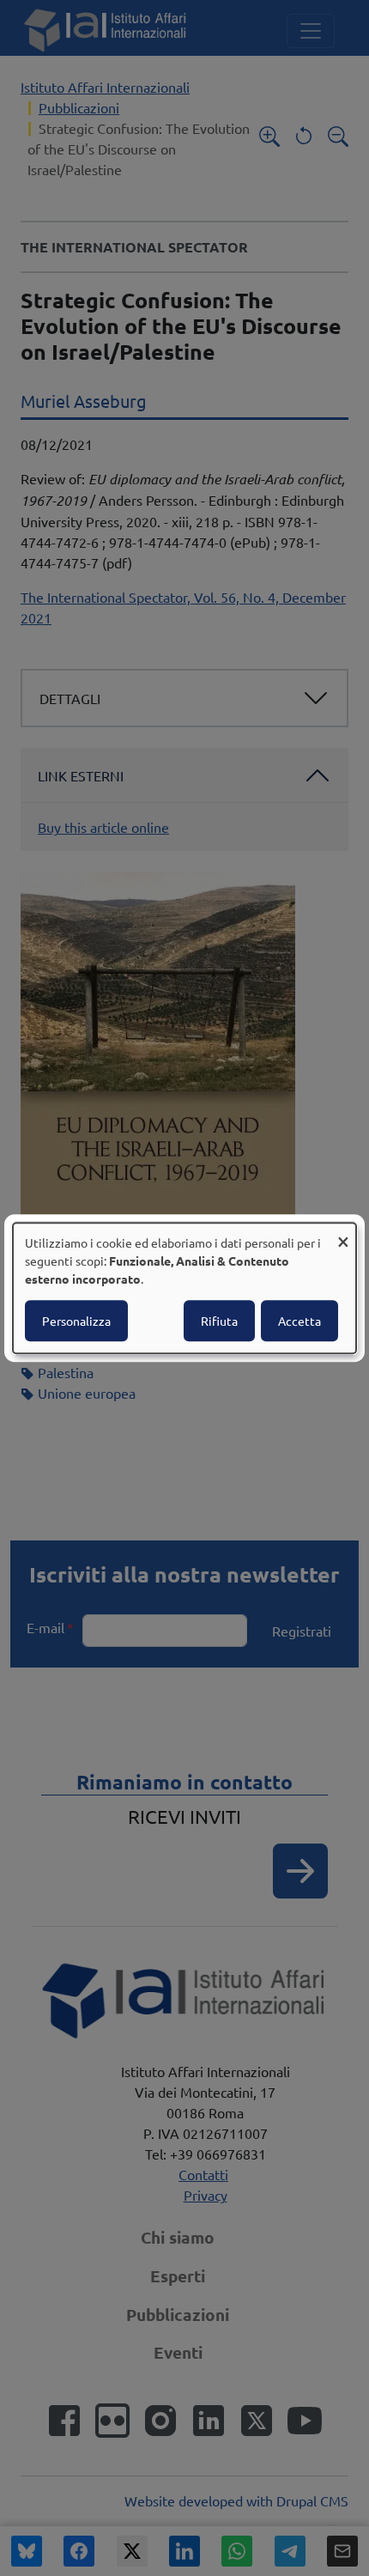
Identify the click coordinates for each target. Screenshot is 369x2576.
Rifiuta (219, 1321)
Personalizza (76, 1321)
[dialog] (184, 1288)
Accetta (299, 1321)
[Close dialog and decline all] (343, 1233)
